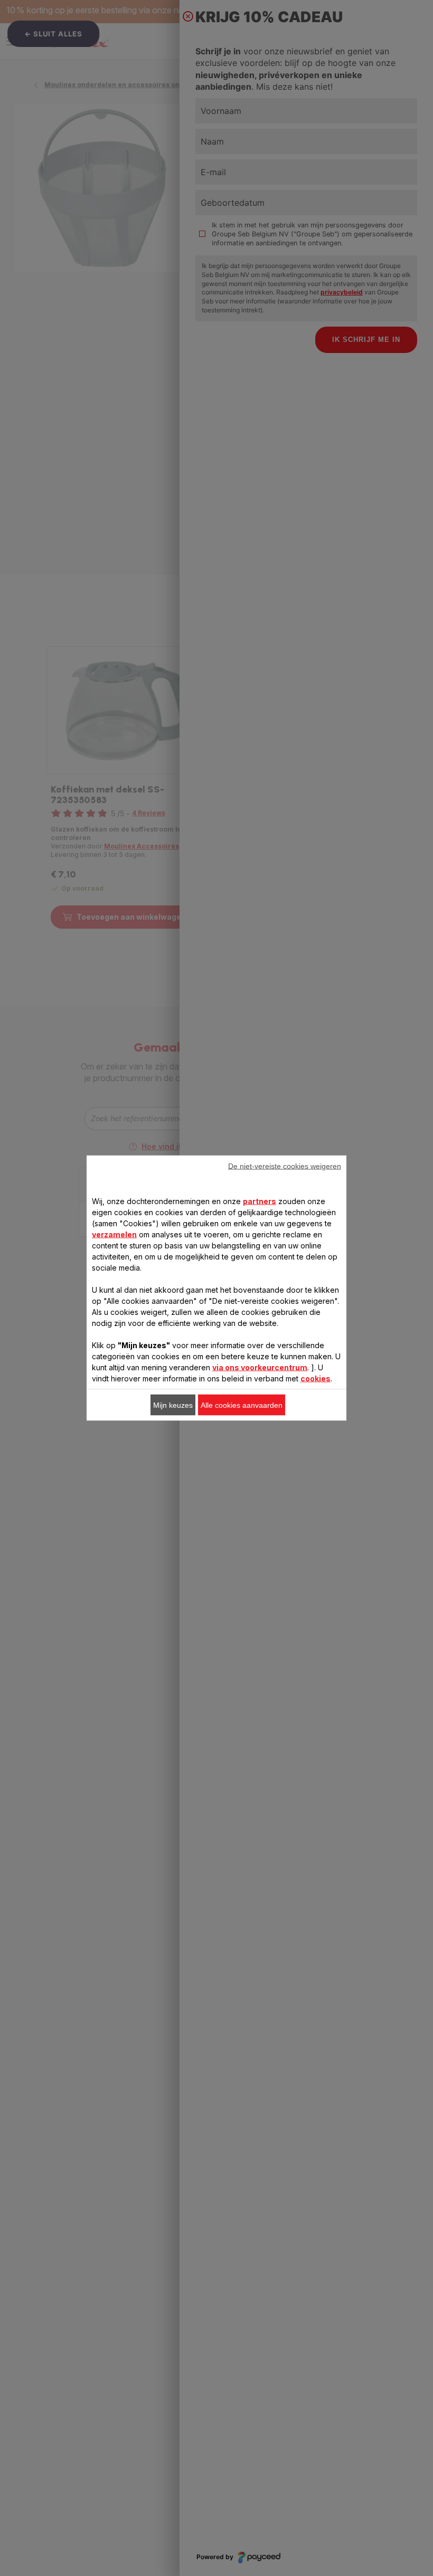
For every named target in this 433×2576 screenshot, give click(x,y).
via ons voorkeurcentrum (260, 1367)
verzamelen (114, 1234)
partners (260, 1201)
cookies (316, 1378)
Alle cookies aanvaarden (242, 1405)
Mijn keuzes (173, 1405)
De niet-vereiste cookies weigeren (285, 1166)
